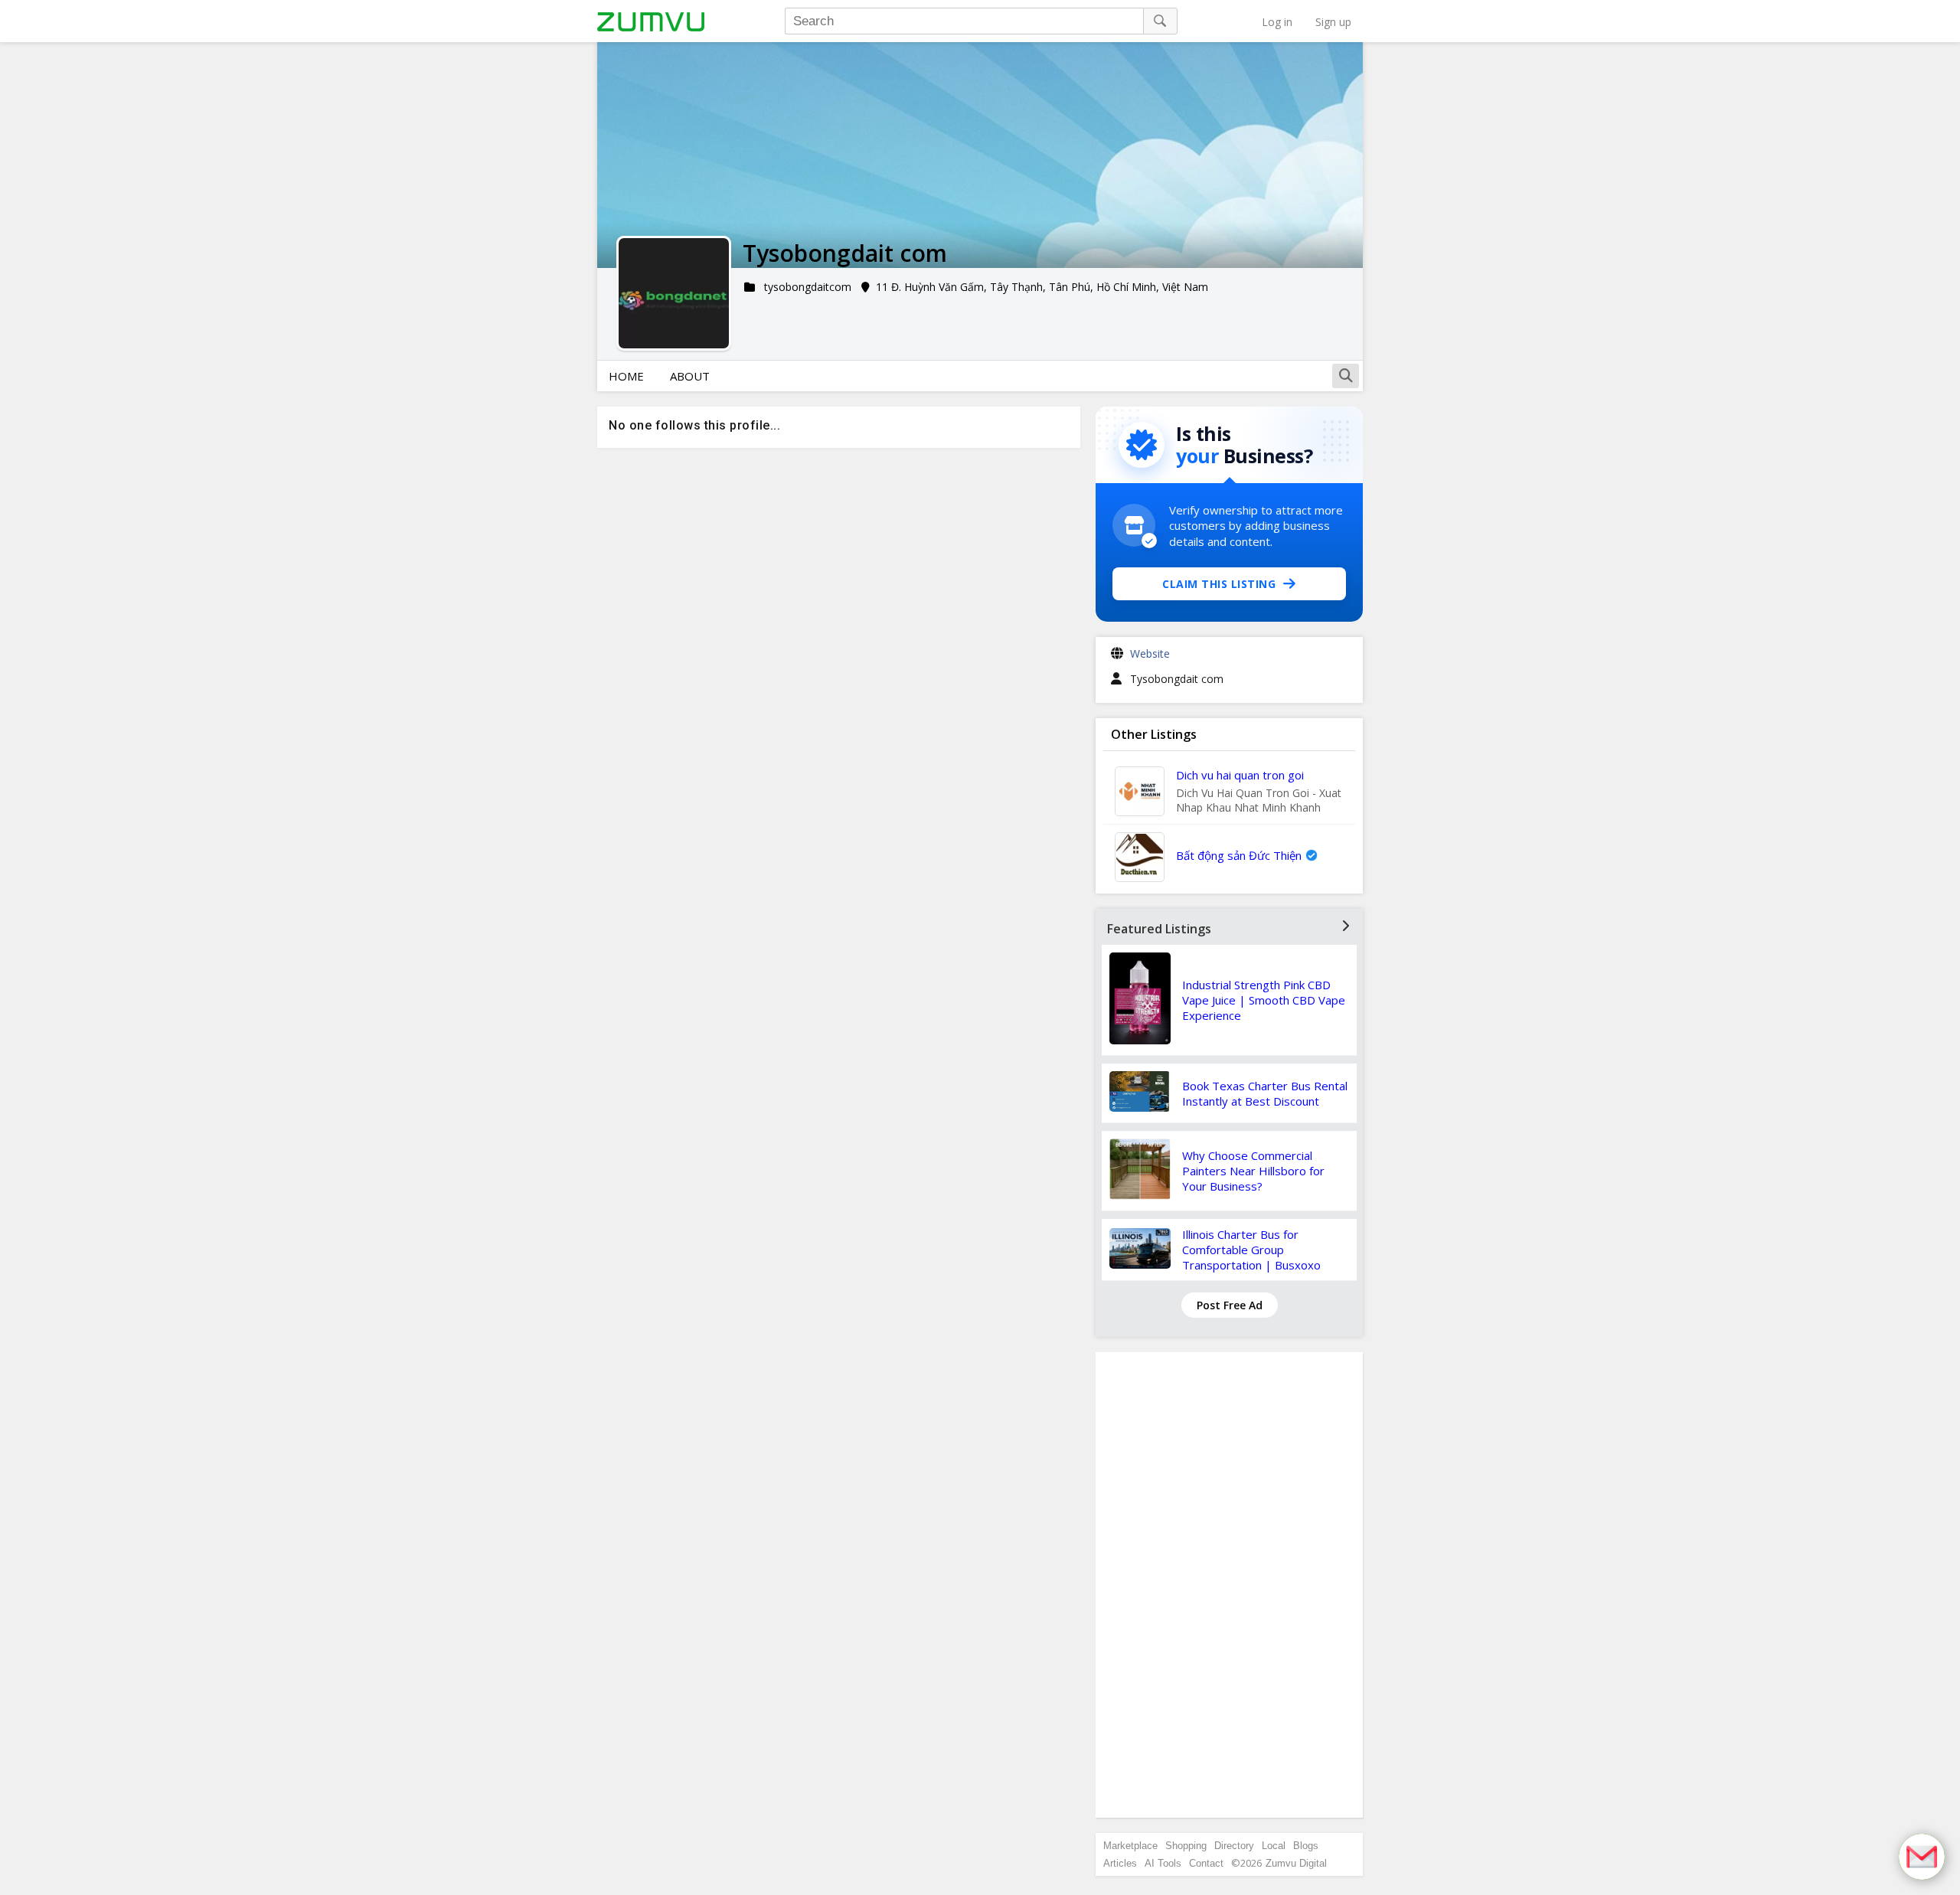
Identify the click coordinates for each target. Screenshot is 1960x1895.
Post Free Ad (1230, 1305)
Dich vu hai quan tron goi (1240, 775)
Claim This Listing (1219, 584)
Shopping (1186, 1846)
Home (626, 376)
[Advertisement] (1230, 1585)
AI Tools (1163, 1863)
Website (1150, 653)
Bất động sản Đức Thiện (1239, 855)
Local (1274, 1846)
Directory (1234, 1846)
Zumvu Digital (1296, 1863)
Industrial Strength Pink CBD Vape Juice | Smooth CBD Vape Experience (1264, 1000)
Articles (1120, 1863)
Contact (1206, 1863)
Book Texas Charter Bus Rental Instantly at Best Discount (1265, 1093)
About (690, 376)
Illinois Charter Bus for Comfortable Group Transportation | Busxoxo (1251, 1250)
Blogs (1306, 1846)
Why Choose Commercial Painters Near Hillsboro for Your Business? (1253, 1171)
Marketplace (1130, 1846)
